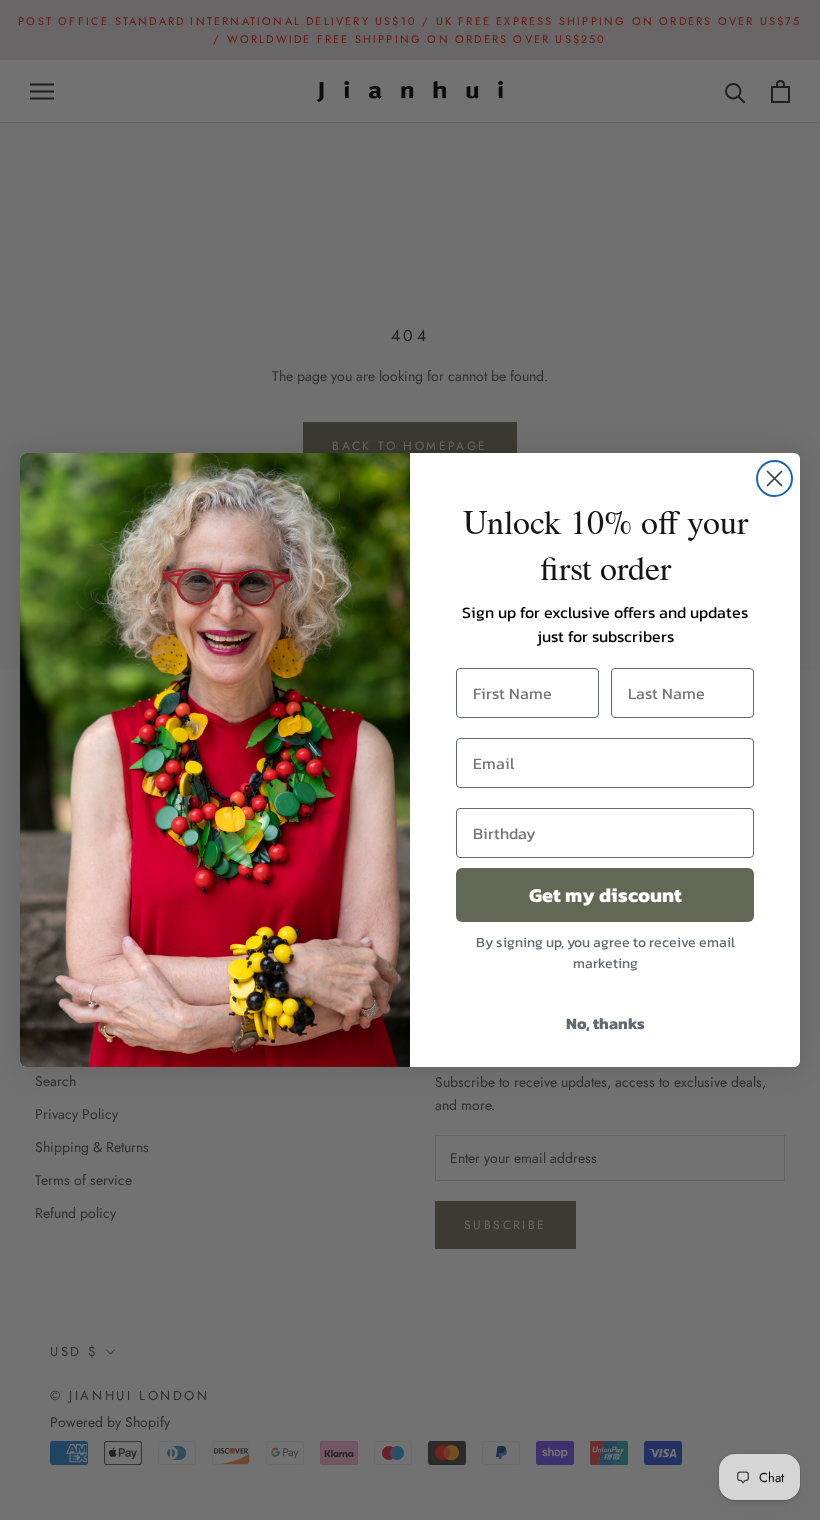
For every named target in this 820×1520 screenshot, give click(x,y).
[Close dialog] (774, 478)
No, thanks (605, 1023)
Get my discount (605, 895)
